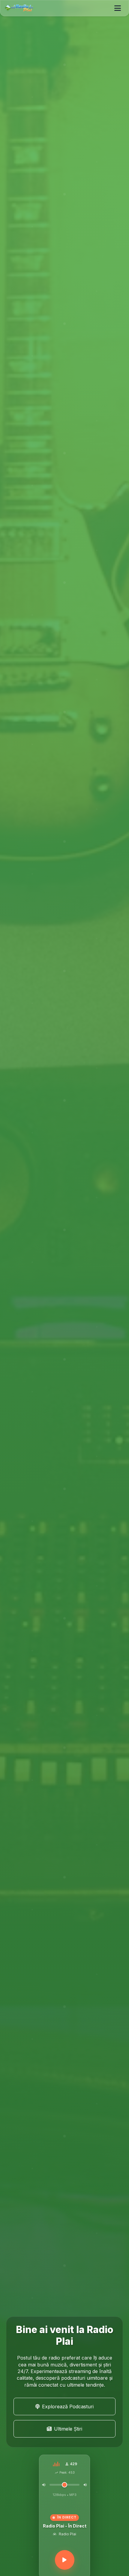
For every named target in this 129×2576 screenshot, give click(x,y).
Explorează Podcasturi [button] (68, 2406)
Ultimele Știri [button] (68, 2429)
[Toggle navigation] (118, 8)
